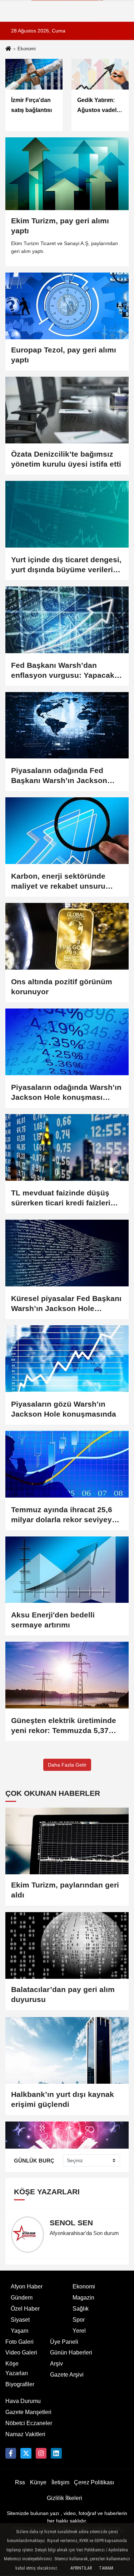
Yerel (79, 2331)
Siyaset (20, 2320)
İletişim (60, 2482)
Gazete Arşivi (67, 2375)
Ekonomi (84, 2287)
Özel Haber (25, 2309)
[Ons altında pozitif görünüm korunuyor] (67, 936)
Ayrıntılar (81, 2568)
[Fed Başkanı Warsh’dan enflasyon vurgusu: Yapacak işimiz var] (67, 620)
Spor (79, 2320)
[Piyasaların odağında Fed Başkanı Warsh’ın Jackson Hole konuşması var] (67, 725)
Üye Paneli (64, 2342)
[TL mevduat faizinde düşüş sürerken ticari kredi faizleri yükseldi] (67, 1147)
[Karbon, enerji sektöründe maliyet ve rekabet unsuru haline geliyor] (67, 831)
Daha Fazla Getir (67, 1765)
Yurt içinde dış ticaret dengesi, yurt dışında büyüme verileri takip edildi (66, 565)
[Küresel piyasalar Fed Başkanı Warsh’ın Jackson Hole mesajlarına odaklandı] (67, 1253)
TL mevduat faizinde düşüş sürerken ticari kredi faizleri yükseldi (61, 1198)
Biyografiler (20, 2384)
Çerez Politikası (94, 2482)
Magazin (83, 2298)
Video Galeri (21, 2353)
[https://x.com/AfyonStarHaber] (26, 2453)
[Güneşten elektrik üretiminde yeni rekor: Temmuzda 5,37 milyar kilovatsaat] (67, 1675)
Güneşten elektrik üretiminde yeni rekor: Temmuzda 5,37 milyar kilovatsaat (64, 1726)
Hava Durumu (23, 2401)
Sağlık (81, 2309)
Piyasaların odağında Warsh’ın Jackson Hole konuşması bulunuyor (66, 1093)
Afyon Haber (27, 2287)
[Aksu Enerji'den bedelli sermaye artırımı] (67, 1570)
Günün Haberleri (71, 2353)
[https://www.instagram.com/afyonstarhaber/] (41, 2453)
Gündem (22, 2298)
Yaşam (19, 2331)
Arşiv (56, 2364)
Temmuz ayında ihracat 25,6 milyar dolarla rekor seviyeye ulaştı (64, 1515)
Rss (20, 2482)
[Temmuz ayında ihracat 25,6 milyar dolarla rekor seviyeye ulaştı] (67, 1464)
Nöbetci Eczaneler (29, 2423)
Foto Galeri (19, 2342)
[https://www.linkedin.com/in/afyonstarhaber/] (56, 2453)
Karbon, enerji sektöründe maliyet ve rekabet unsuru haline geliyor (58, 881)
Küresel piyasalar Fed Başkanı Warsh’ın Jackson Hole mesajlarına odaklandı (66, 1304)
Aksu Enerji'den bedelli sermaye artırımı (53, 1620)
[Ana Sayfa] (8, 49)
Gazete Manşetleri (28, 2412)
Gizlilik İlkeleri (64, 2498)
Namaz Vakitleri (25, 2434)
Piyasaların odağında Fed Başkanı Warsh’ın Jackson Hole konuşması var (59, 776)
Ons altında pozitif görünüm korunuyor (62, 987)
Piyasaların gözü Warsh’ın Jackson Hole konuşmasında (64, 1409)
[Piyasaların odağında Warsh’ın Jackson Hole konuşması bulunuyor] (67, 1042)
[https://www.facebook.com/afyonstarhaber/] (11, 2453)
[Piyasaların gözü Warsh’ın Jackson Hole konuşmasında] (67, 1359)
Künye (38, 2482)
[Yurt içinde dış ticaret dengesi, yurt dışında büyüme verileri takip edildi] (67, 514)
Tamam (106, 2568)
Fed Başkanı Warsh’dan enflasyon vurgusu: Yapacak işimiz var (63, 671)
